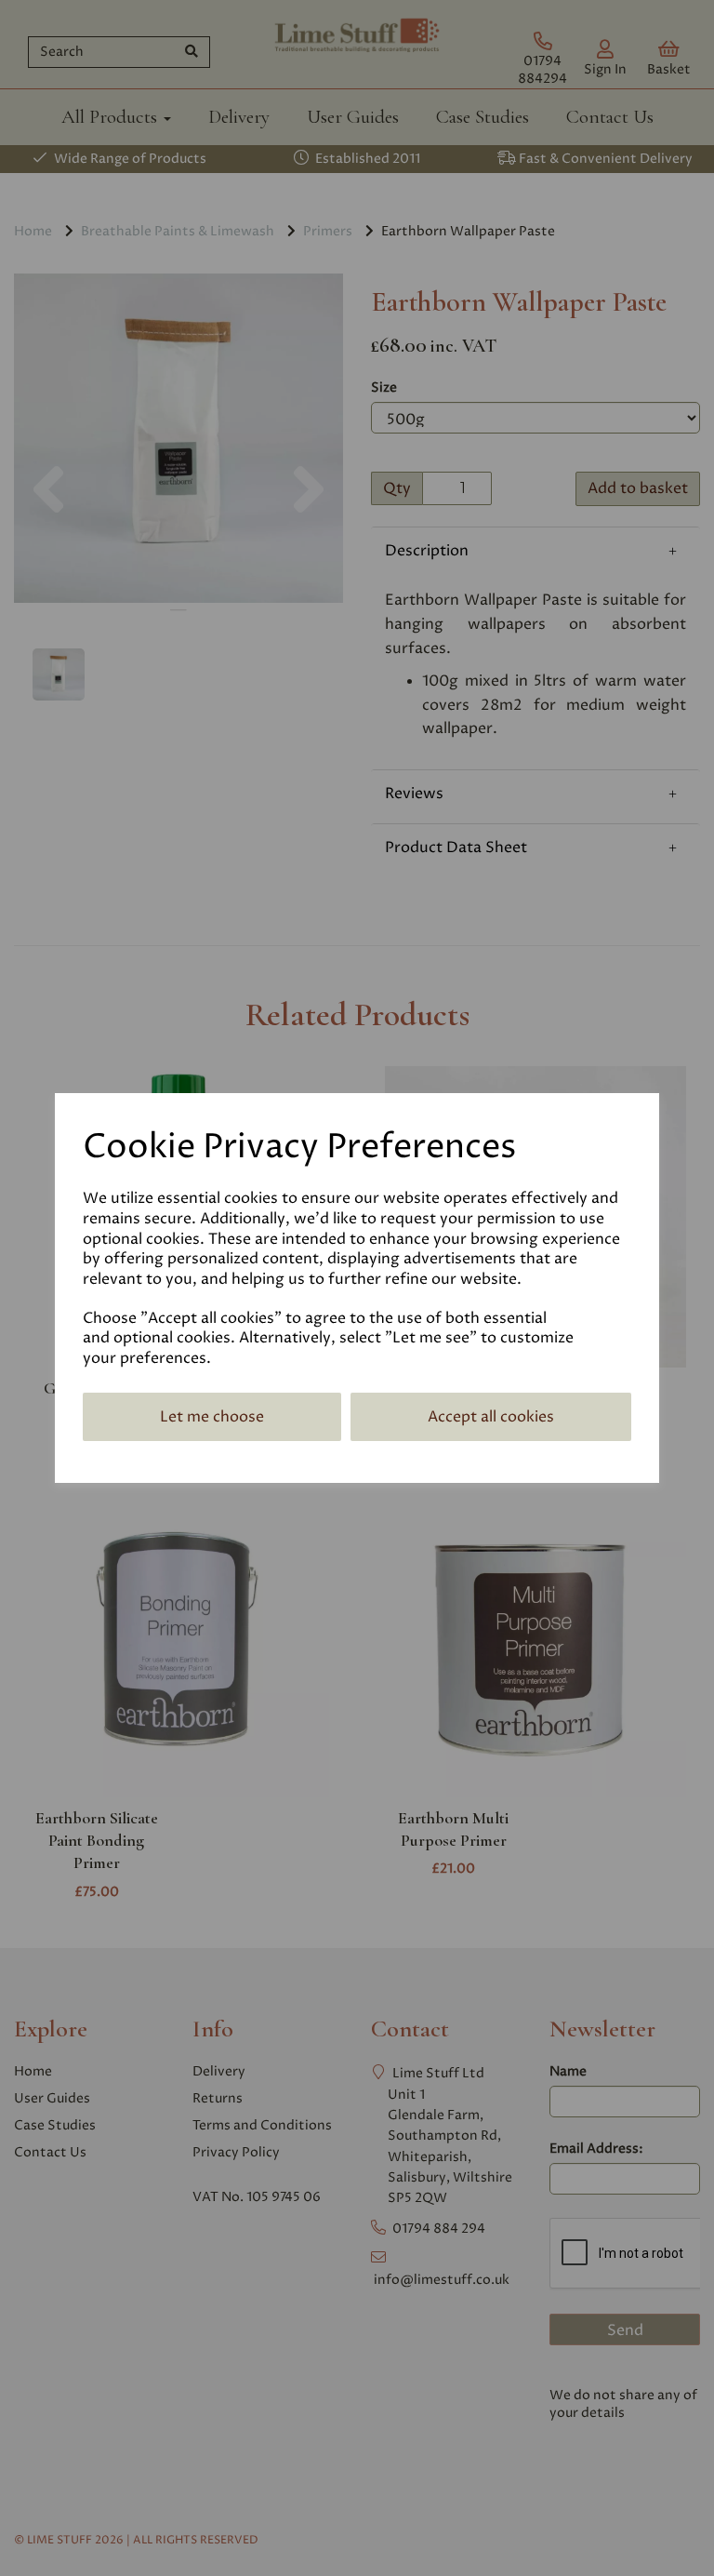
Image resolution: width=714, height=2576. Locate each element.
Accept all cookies (491, 1417)
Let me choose (212, 1417)
